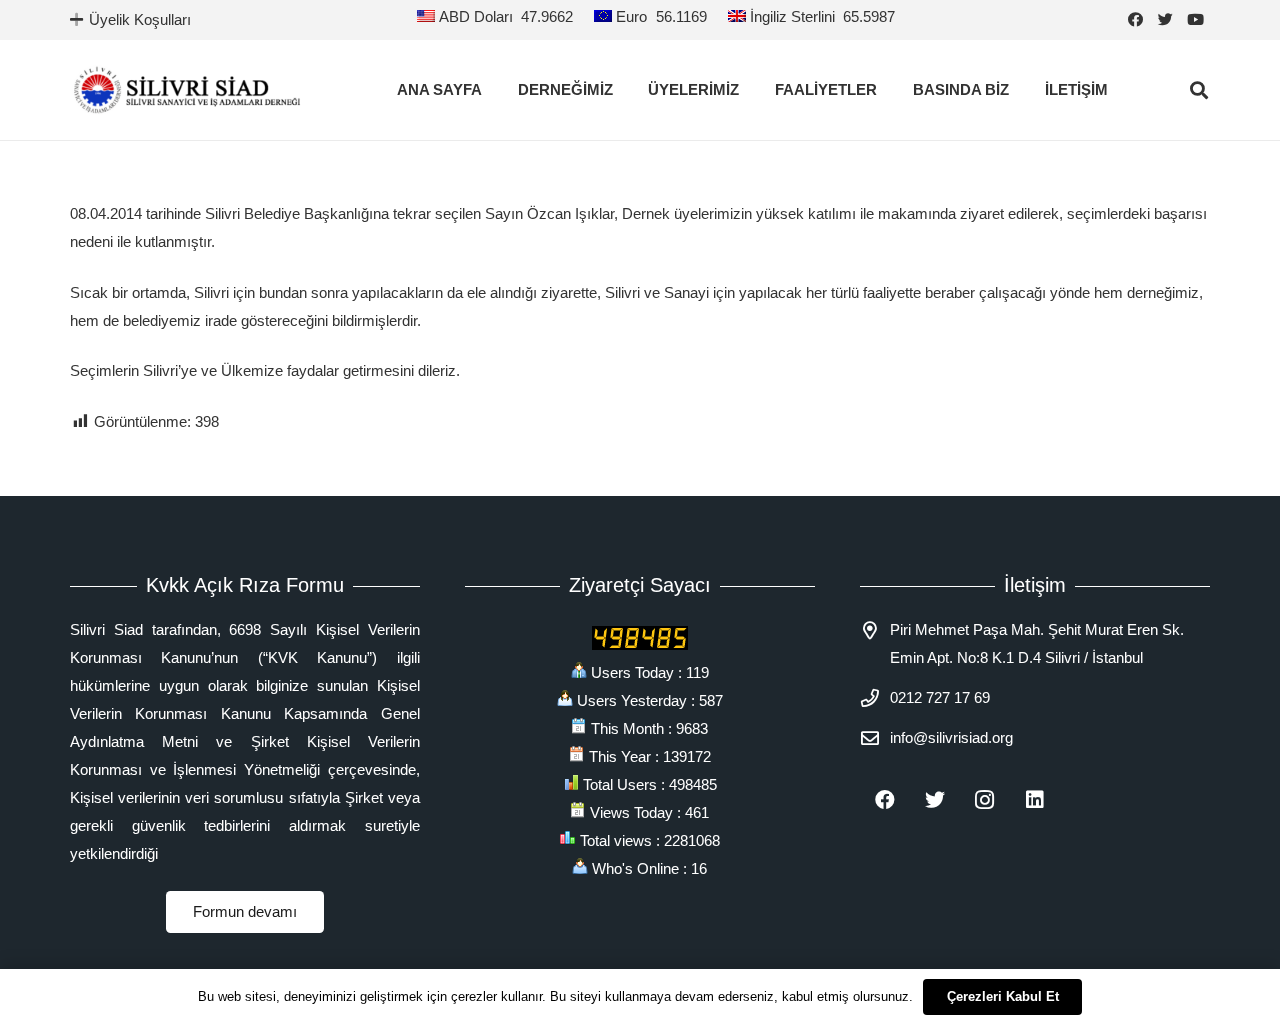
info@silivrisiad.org (951, 737)
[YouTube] (1195, 20)
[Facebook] (1135, 20)
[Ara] (1199, 90)
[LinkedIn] (1035, 800)
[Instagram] (985, 800)
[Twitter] (1165, 20)
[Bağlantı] (187, 90)
